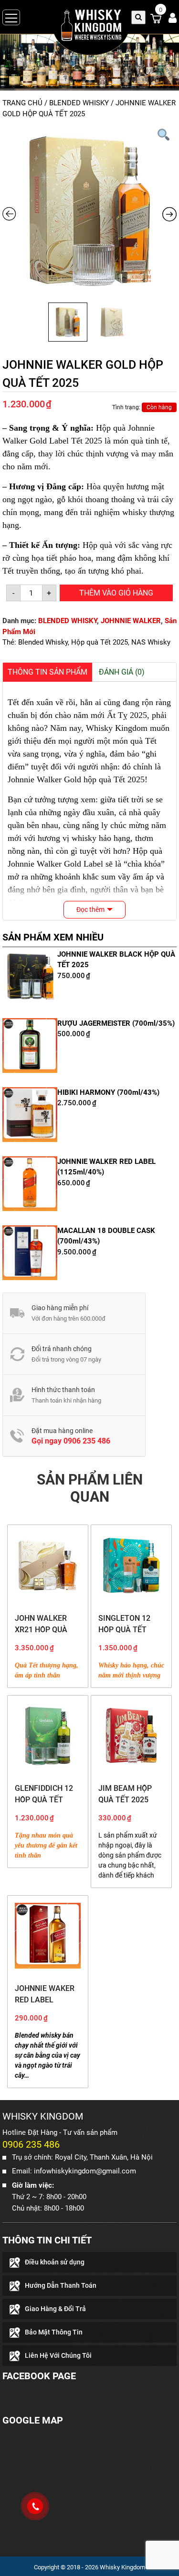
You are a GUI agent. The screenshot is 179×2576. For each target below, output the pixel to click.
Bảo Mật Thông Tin (54, 2332)
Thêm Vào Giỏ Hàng (116, 593)
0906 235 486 (87, 1441)
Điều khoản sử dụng (55, 2262)
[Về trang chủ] (90, 30)
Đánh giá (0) (122, 672)
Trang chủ (22, 103)
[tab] (47, 672)
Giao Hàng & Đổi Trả (55, 2309)
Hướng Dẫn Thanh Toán (61, 2285)
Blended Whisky (43, 642)
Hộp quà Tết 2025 (100, 642)
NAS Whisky (151, 642)
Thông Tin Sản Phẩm (47, 672)
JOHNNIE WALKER (131, 621)
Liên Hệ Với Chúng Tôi (58, 2355)
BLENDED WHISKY (79, 103)
